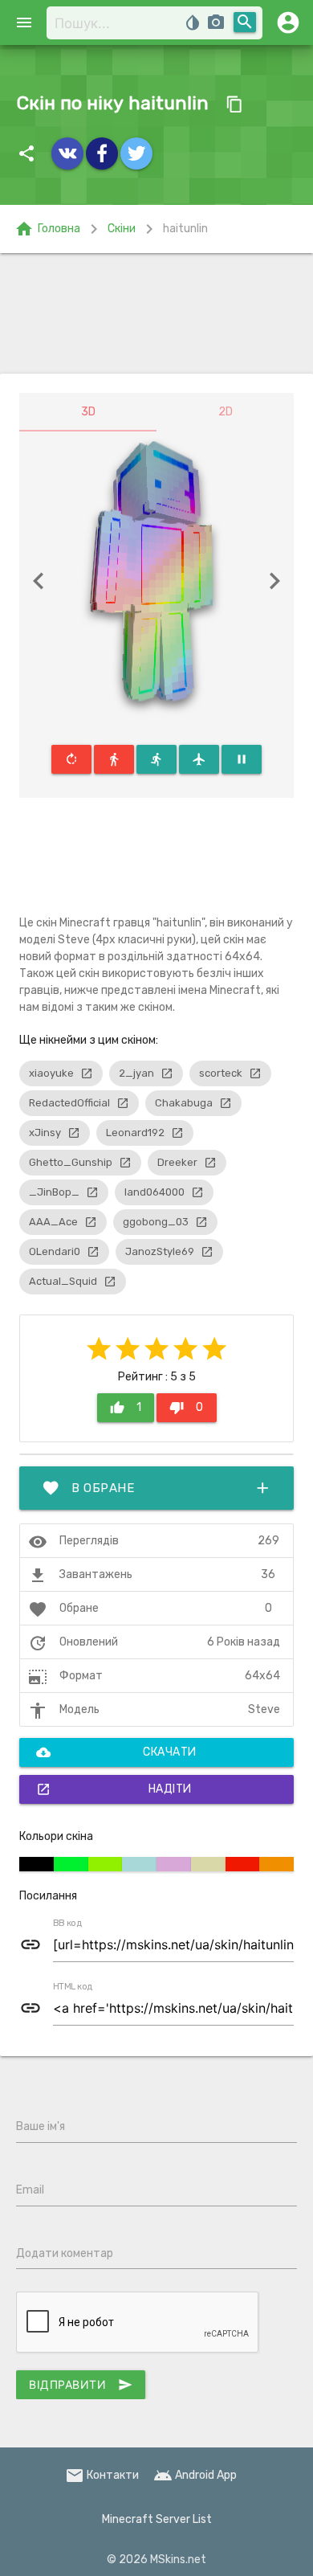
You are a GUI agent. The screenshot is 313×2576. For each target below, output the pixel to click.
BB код (67, 1924)
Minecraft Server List (157, 2519)
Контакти (102, 2475)
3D (88, 412)
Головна (47, 229)
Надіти (114, 1789)
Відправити (81, 2385)
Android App (195, 2475)
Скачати (116, 1752)
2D (226, 412)
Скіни (122, 229)
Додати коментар (65, 2253)
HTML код (73, 1987)
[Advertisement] (156, 313)
